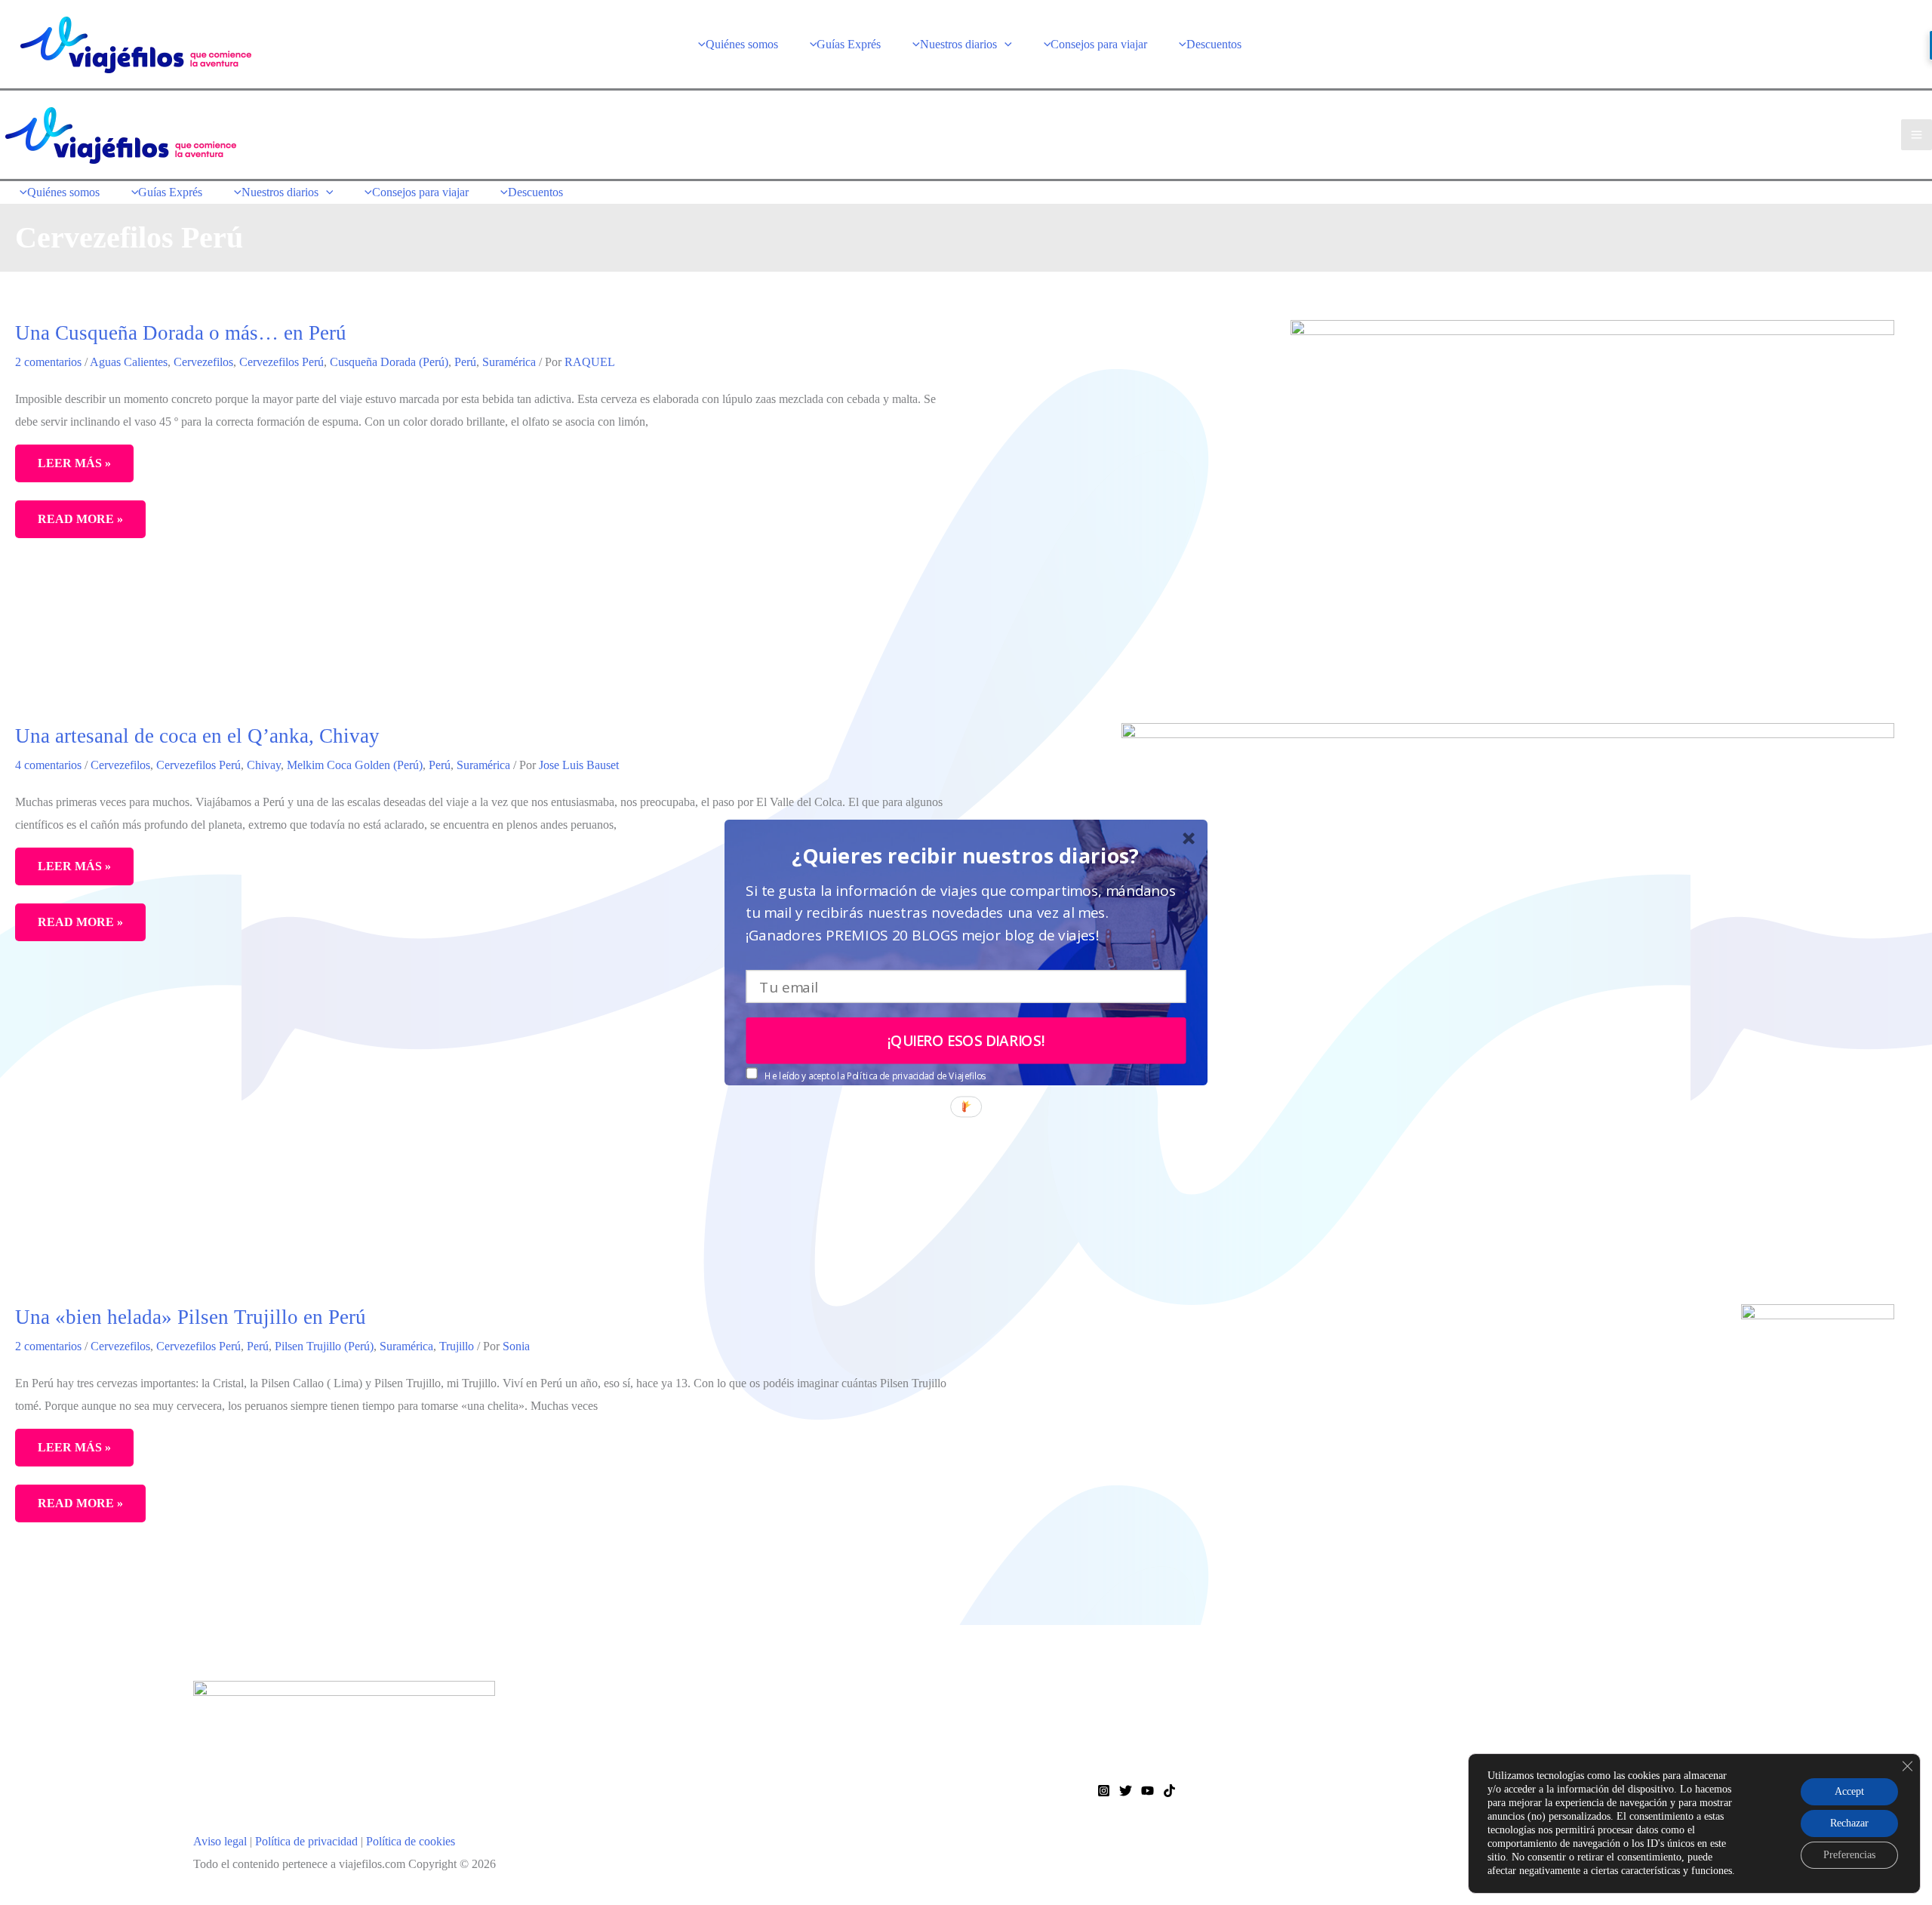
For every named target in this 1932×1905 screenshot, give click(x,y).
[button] (966, 856)
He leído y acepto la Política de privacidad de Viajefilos (875, 1076)
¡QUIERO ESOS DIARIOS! (966, 1041)
